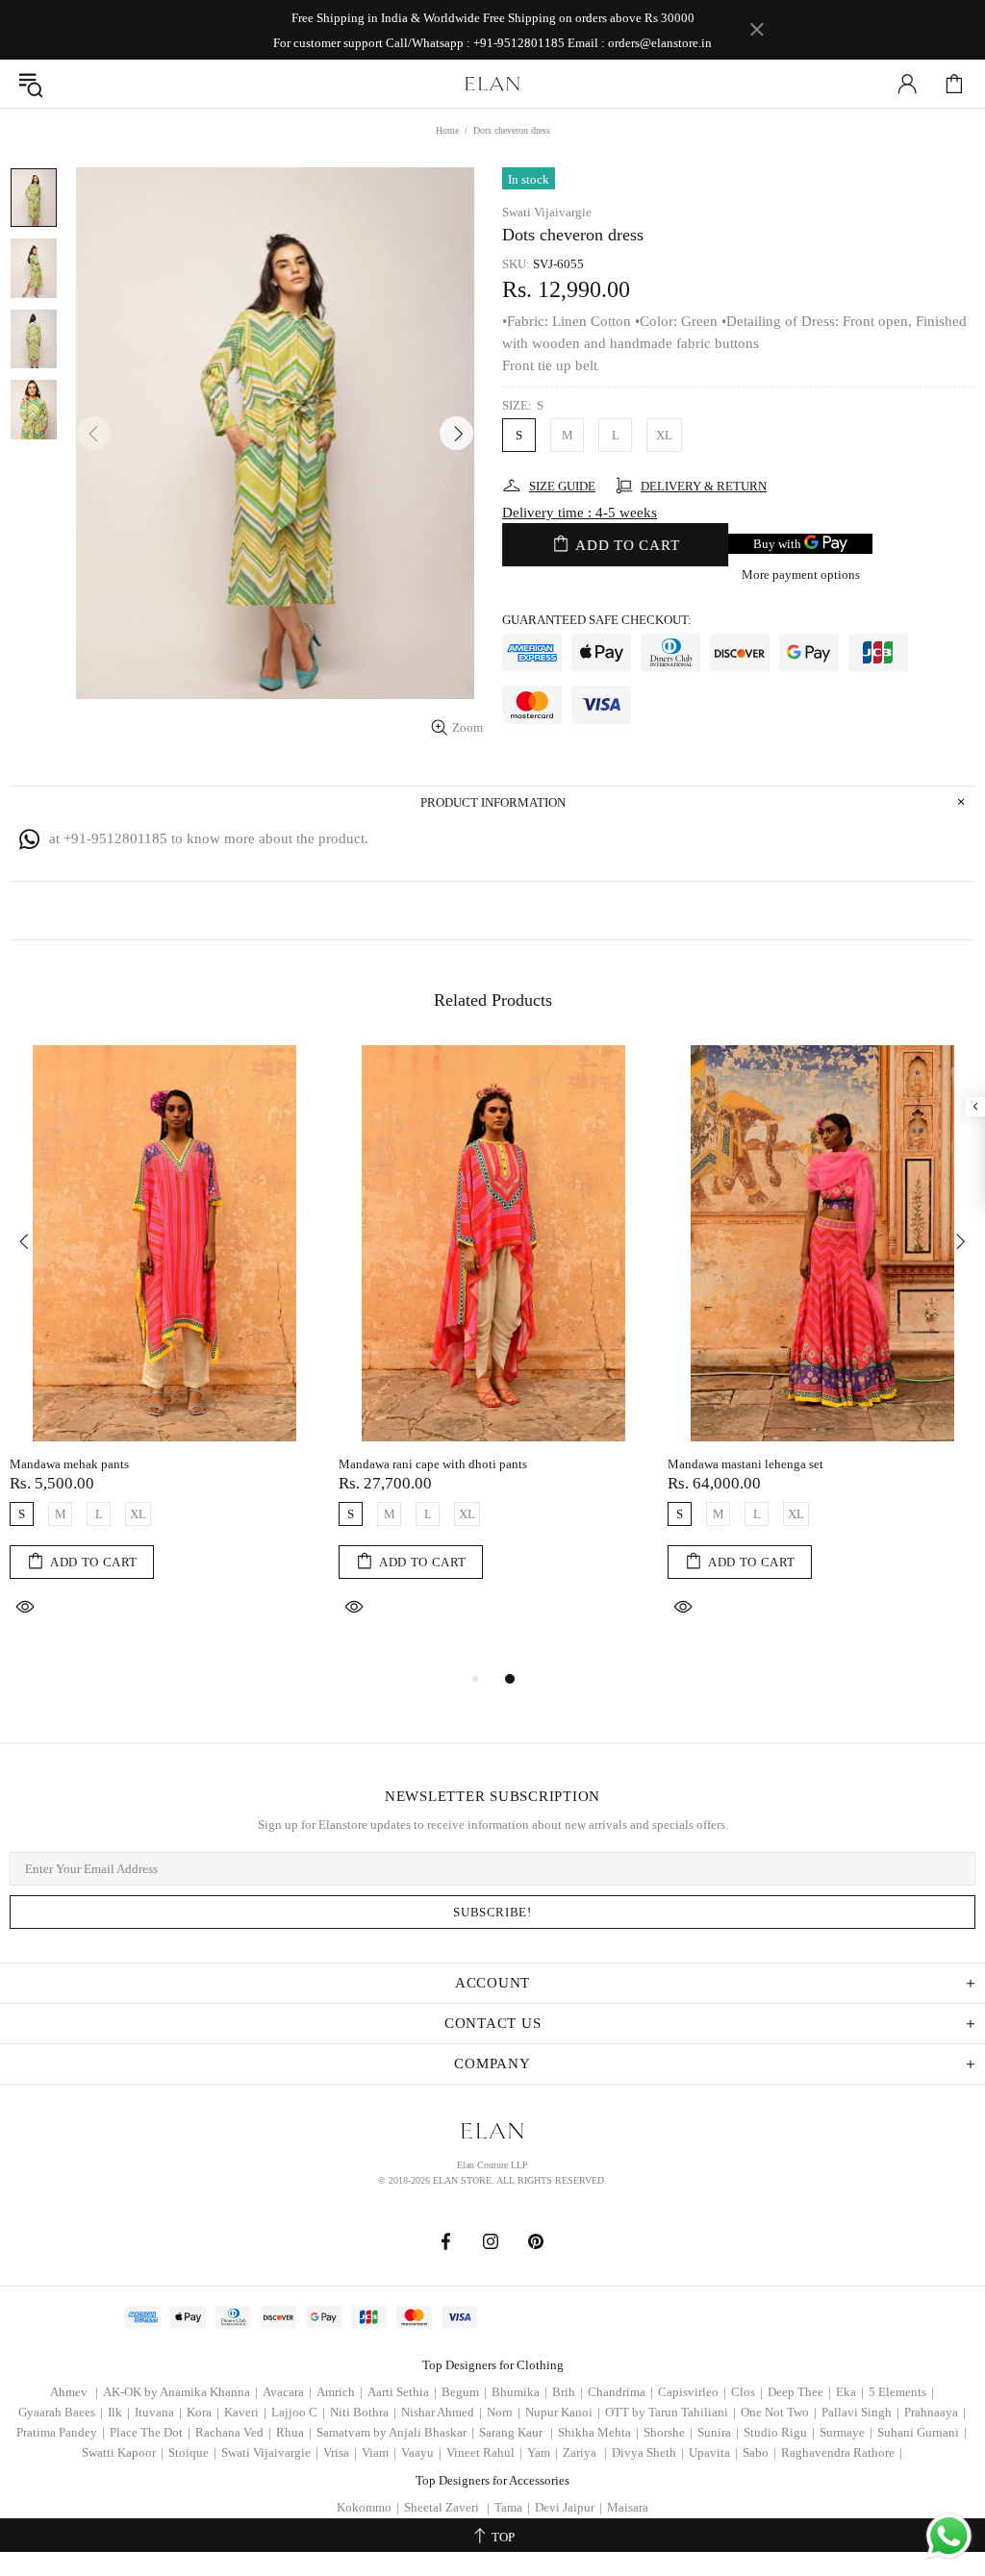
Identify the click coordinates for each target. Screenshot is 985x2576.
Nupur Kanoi (563, 2412)
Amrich (340, 2392)
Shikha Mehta (598, 2432)
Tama (512, 2507)
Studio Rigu (779, 2432)
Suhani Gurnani (922, 2432)
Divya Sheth (648, 2452)
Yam (543, 2452)
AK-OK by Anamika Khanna (180, 2392)
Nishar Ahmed (442, 2412)
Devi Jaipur (568, 2507)
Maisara (628, 2507)
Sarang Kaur (516, 2432)
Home (447, 130)
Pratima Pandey (61, 2432)
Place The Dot (150, 2432)
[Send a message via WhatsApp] (949, 2536)
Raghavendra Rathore (842, 2452)
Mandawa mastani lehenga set (745, 1464)
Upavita (713, 2452)
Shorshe (668, 2432)
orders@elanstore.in (660, 43)
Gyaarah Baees (61, 2412)
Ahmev (74, 2392)
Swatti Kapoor (123, 2452)
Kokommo (368, 2507)
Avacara (287, 2392)
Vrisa (340, 2452)
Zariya (585, 2452)
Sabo (759, 2452)
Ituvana (158, 2412)
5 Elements (901, 2392)
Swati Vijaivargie (547, 212)
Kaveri (245, 2412)
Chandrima (620, 2392)
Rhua (294, 2432)
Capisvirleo (692, 2392)
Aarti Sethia (402, 2392)
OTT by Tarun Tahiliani (670, 2412)
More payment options (801, 575)
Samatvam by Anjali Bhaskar (395, 2432)
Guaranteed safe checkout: (597, 620)
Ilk (119, 2412)
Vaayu (421, 2452)
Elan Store (492, 84)
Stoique (192, 2452)
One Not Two (779, 2412)
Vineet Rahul (484, 2452)
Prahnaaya (935, 2412)
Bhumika (519, 2392)
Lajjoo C (298, 2412)
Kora (203, 2412)
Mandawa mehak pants (69, 1464)
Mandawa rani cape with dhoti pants (433, 1464)
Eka (850, 2392)
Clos (747, 2392)
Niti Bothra (363, 2412)
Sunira (718, 2432)
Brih (568, 2392)
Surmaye (846, 2432)
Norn (504, 2412)
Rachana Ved (233, 2432)
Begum (464, 2392)
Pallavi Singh (860, 2412)
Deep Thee (799, 2392)
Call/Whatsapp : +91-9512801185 (475, 43)
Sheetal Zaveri (447, 2507)
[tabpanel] (164, 1356)
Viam (379, 2452)
